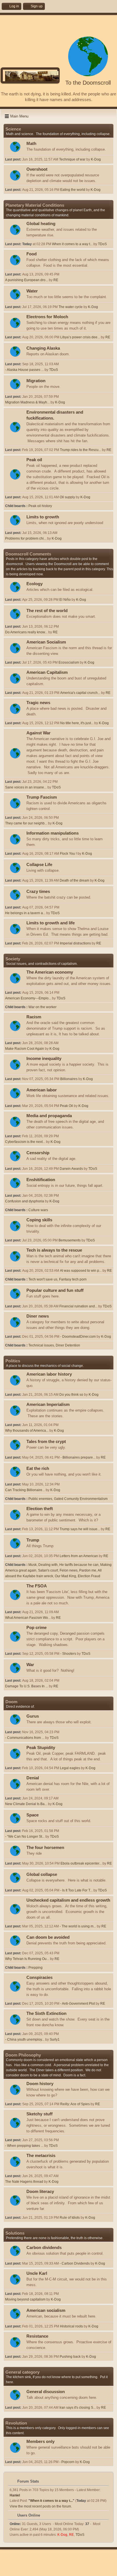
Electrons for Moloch (47, 317)
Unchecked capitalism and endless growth (68, 1900)
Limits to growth (43, 517)
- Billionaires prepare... (78, 1457)
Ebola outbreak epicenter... (81, 1863)
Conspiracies (39, 1978)
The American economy (50, 972)
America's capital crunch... (80, 693)
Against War (38, 733)
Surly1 (55, 2040)
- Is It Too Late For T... (76, 1890)
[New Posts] (15, 147)
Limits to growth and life (51, 923)
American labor (42, 1090)
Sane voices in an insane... (26, 787)
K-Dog (96, 159)
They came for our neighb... (26, 823)
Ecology (35, 584)
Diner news (38, 1316)
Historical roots (71, 2326)
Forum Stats (28, 2481)
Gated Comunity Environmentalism (81, 1499)
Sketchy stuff (39, 2114)
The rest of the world (47, 611)
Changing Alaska (43, 348)
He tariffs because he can (79, 1565)
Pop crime (36, 1628)
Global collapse (42, 1874)
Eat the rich (38, 1468)
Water (32, 291)
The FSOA (37, 1586)
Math (31, 144)
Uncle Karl (37, 2273)
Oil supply (67, 497)
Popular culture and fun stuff (55, 1290)
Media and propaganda (49, 1116)
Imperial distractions (75, 943)
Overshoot (37, 169)
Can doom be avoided (48, 1937)
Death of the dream (74, 880)
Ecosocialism (69, 662)
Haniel (15, 2495)
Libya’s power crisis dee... (80, 337)
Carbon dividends (44, 2248)
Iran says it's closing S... (78, 2408)
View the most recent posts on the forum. (41, 2506)
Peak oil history (40, 506)
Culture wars (38, 1210)
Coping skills (39, 1220)
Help (38, 2570)
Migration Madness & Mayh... (27, 402)
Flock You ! (68, 854)
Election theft (40, 1509)
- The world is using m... (78, 1926)
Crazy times (38, 892)
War (30, 1665)
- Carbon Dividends (75, 2263)
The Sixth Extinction (46, 2013)
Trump (33, 1540)
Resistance (37, 2336)
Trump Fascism (42, 797)
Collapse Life (39, 865)
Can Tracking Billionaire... (25, 1490)
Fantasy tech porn (73, 1279)
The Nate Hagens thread (24, 2182)
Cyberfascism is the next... (25, 1142)
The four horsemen (45, 1848)
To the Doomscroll (88, 83)
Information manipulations (53, 833)
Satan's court (48, 1570)
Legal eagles (70, 1768)
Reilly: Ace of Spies (75, 2104)
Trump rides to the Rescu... (81, 450)
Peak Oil (66, 1106)
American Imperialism (48, 1404)
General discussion (46, 2392)
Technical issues (41, 1345)
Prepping (35, 1968)
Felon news (69, 1570)
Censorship (38, 1153)
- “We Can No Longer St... (25, 1837)
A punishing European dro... (27, 280)
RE (56, 280)
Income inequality (44, 1059)
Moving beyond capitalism (25, 2299)
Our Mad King (65, 1576)
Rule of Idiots (70, 2218)
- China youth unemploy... (25, 2040)
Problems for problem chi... (26, 538)
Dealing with (48, 1565)
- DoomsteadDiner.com (78, 1337)
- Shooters (68, 1654)
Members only (40, 2442)
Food (32, 254)
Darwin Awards (71, 1169)
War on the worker (42, 1007)
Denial (33, 1778)
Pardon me (88, 1570)
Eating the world (73, 190)
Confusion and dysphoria (25, 1201)
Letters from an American (79, 1556)
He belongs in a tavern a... (25, 913)
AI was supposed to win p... (81, 1271)
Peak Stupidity (41, 1748)
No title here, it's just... (77, 723)
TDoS (102, 244)
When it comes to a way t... (72, 244)
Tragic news (38, 703)
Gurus (33, 1716)
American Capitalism (47, 672)
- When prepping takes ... (24, 2146)
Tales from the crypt (46, 1442)
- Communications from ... (25, 1738)
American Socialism (46, 642)
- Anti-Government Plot (78, 2004)
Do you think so (71, 1395)
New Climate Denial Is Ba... (26, 1804)
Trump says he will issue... (80, 1529)
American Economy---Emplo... (28, 998)
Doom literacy (40, 2192)
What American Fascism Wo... (28, 1618)
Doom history (40, 2084)
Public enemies (40, 1499)
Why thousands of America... (27, 1431)
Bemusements (70, 1240)
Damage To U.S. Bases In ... (27, 1686)
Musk (33, 1565)
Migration (36, 381)
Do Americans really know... (26, 632)
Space (33, 1815)
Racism (34, 1017)
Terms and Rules (55, 2570)
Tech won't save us (43, 1279)
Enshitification (41, 1180)
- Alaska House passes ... (24, 370)
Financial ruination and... (78, 1306)
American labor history (49, 1374)
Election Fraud (89, 1576)
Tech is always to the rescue (54, 1250)
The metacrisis (41, 2156)
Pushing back (70, 2357)
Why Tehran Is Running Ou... (27, 1959)
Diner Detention (68, 1345)
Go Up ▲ (76, 2570)
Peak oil (34, 460)
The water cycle (71, 307)
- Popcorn (67, 2462)
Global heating (41, 224)
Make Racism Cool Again (25, 1049)
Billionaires (69, 1079)
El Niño (65, 600)
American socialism (46, 2310)
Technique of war (72, 159)
